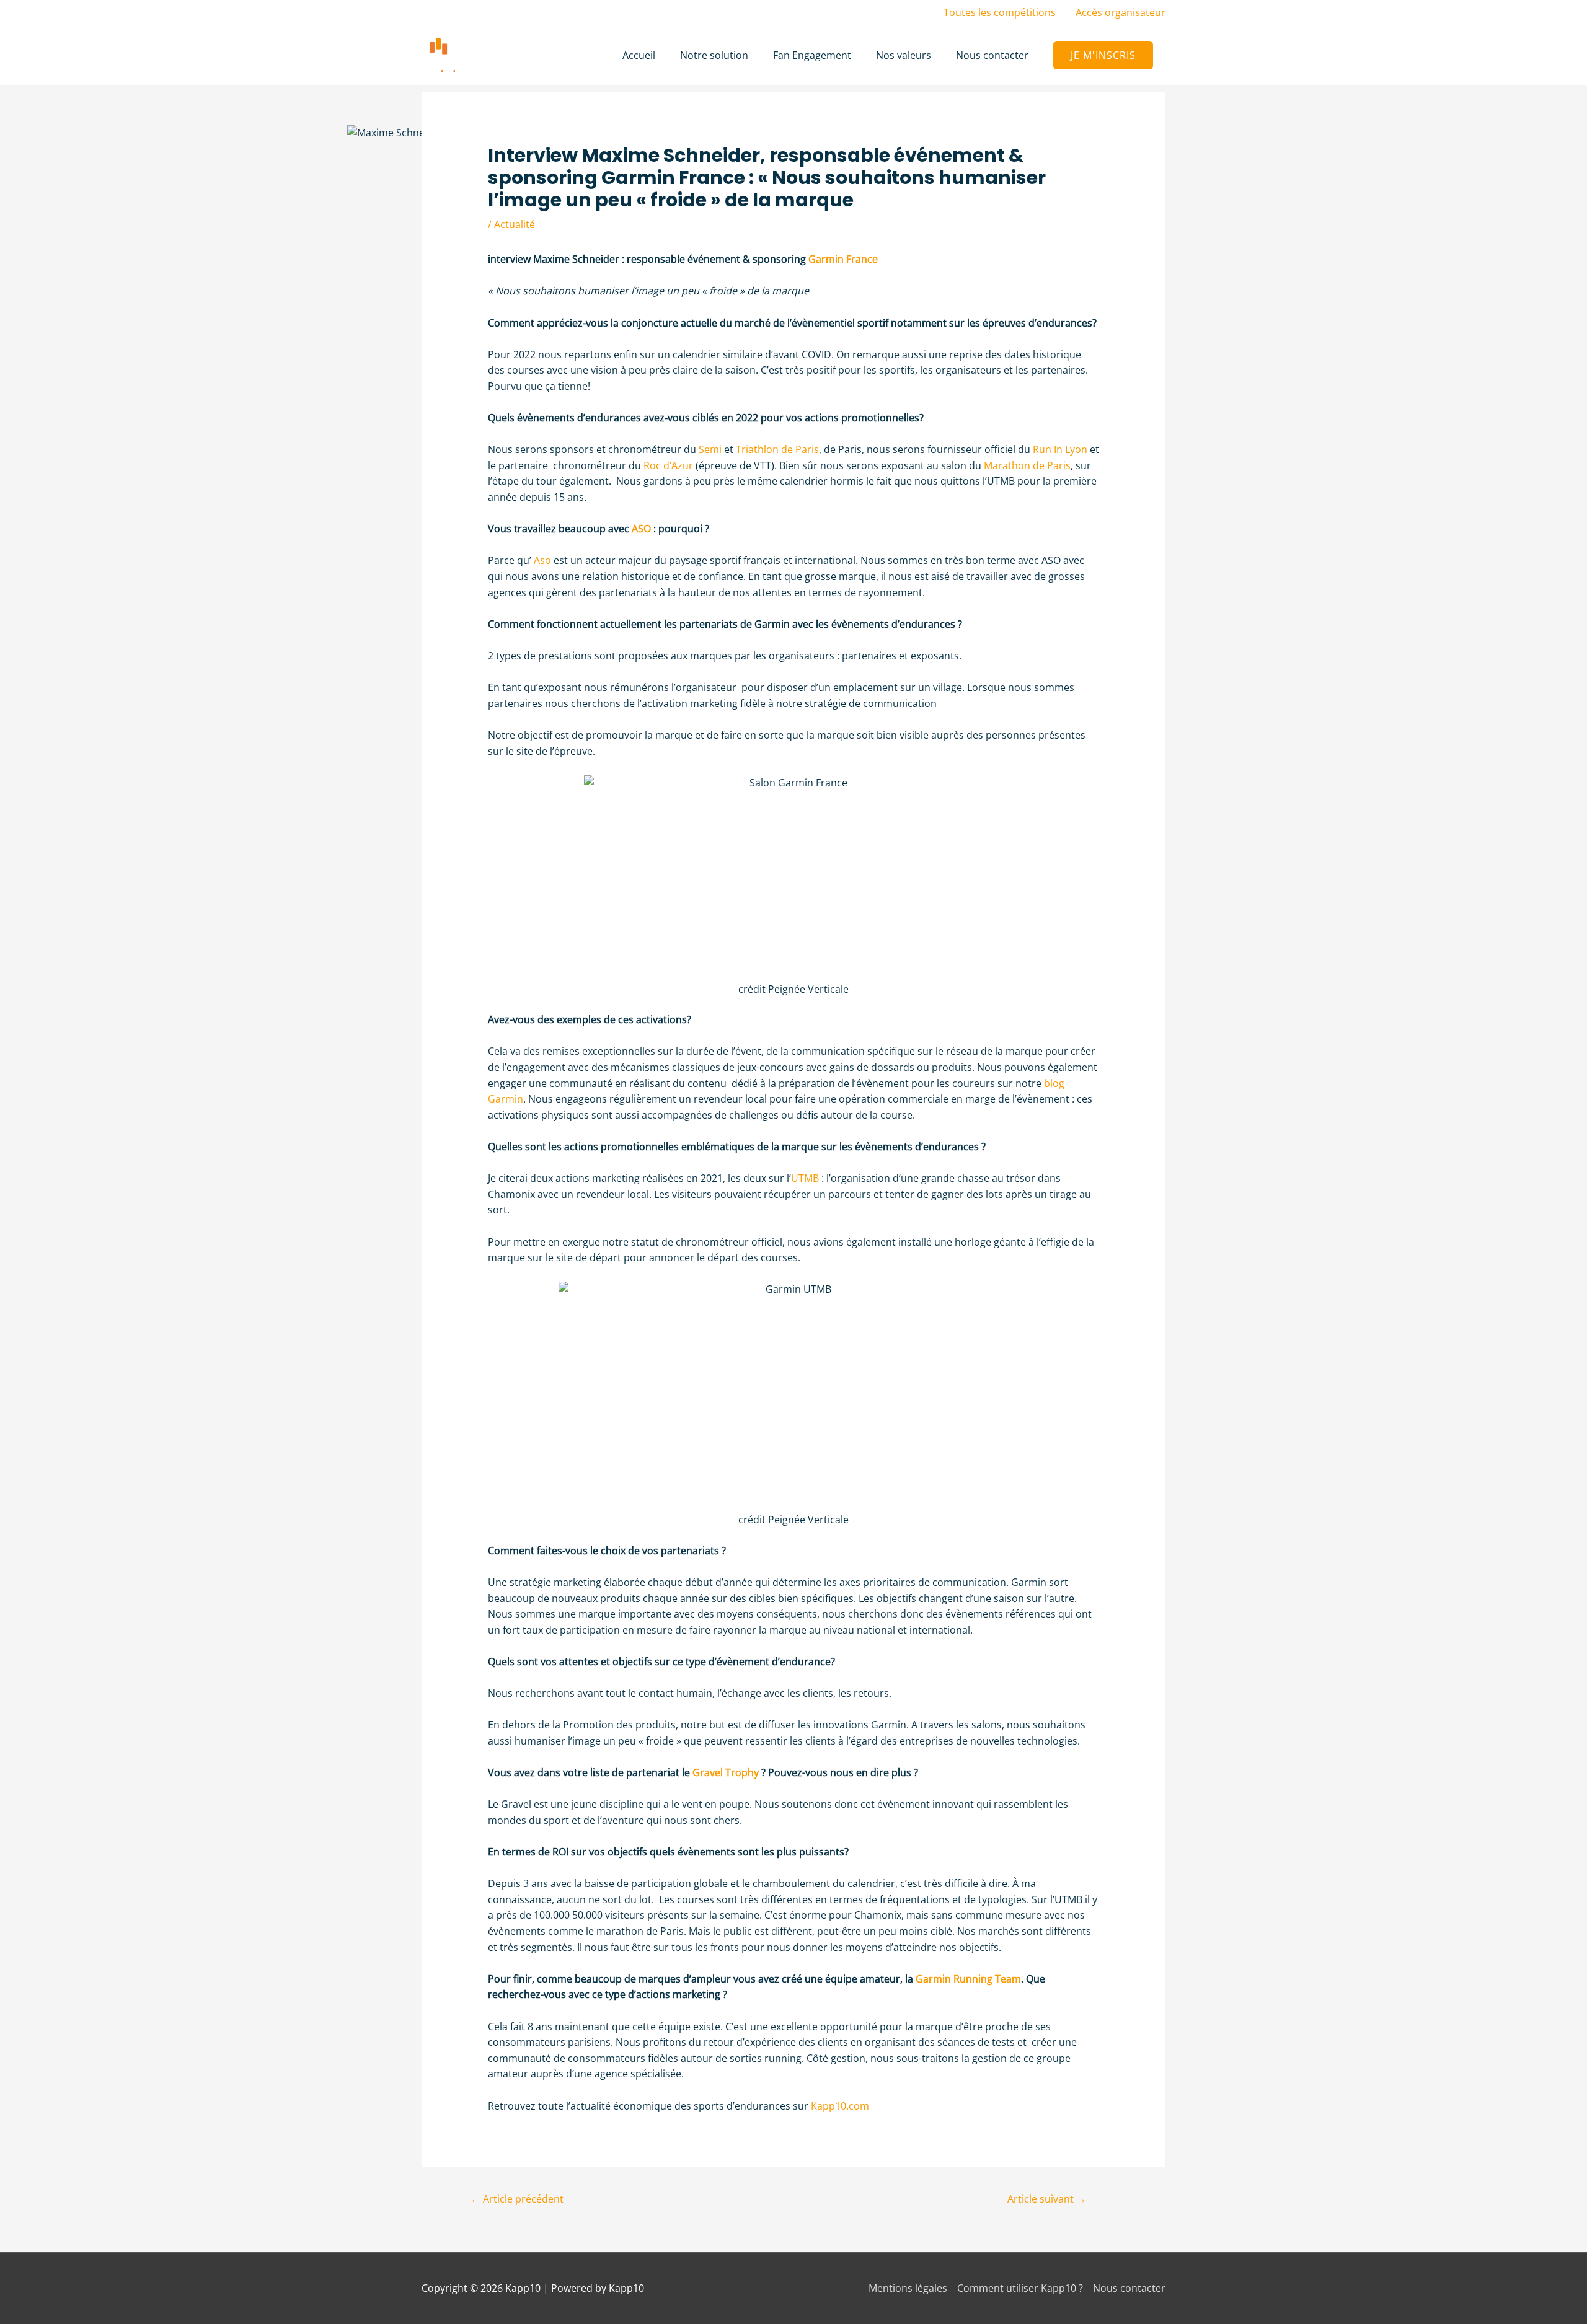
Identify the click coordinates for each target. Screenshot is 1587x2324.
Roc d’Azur (668, 465)
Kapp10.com (840, 2106)
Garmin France (843, 259)
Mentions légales (908, 2288)
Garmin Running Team (968, 1979)
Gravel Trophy (726, 1772)
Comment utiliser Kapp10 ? (1020, 2288)
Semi (710, 449)
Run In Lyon (1060, 449)
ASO (641, 529)
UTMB (805, 1178)
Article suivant (1047, 2199)
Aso (542, 560)
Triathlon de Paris (777, 449)
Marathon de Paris (1027, 465)
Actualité (515, 224)
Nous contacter (1129, 2288)
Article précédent (517, 2199)
